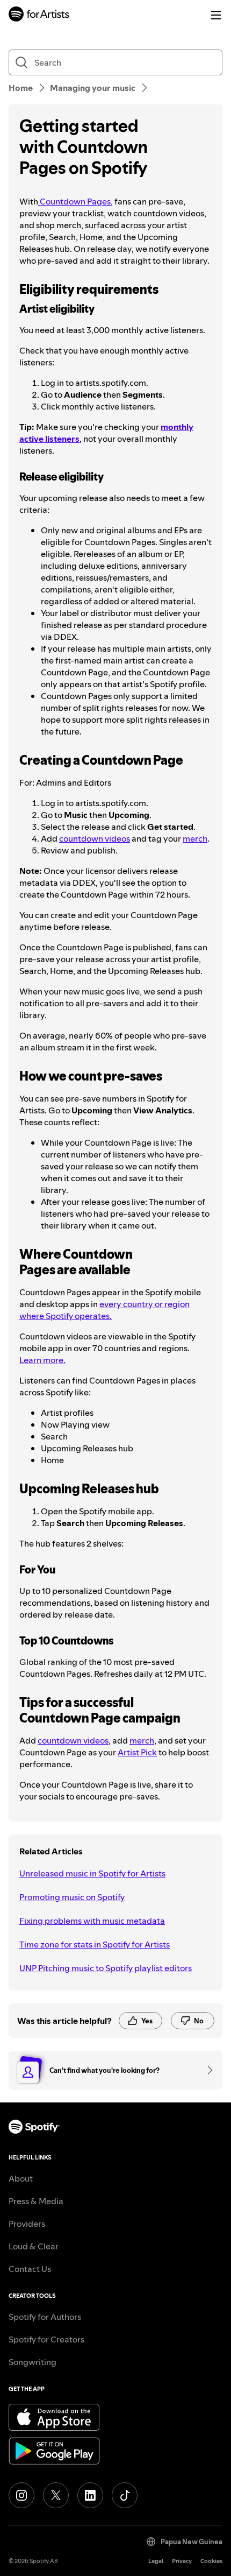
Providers (27, 2224)
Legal (156, 2561)
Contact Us (30, 2269)
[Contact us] (206, 2070)
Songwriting (33, 2362)
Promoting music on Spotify (72, 1897)
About (21, 2178)
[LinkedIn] (90, 2495)
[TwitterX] (56, 2495)
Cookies (211, 2561)
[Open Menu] (216, 15)
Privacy (182, 2561)
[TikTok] (125, 2495)
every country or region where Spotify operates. (104, 1310)
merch (195, 838)
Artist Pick (137, 1752)
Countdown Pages (74, 201)
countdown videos (95, 838)
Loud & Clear (34, 2246)
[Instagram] (21, 2495)
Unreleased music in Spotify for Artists (92, 1873)
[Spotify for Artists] (39, 15)
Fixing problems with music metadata (92, 1921)
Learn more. (42, 1360)
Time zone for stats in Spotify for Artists (95, 1944)
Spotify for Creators (46, 2339)
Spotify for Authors (45, 2317)
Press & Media (36, 2201)
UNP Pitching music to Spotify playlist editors (106, 1968)
